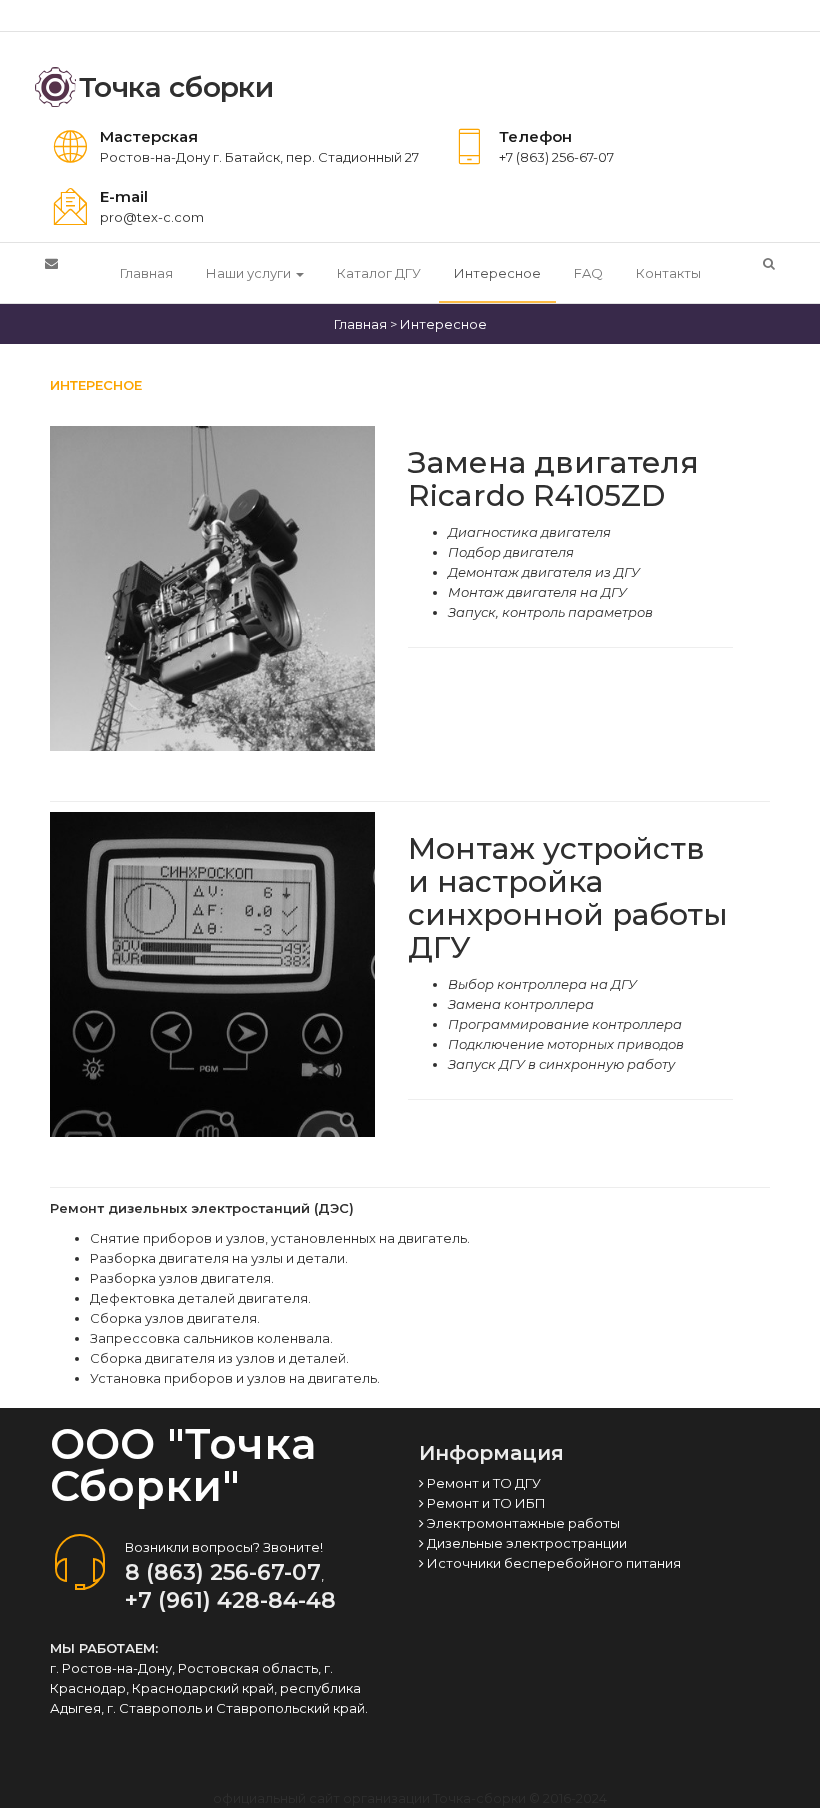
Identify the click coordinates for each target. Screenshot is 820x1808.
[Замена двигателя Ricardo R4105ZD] (212, 587)
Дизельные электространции (525, 1543)
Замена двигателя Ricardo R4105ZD (553, 479)
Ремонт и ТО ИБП (485, 1503)
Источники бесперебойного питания (552, 1563)
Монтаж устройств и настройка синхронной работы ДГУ (568, 898)
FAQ (588, 273)
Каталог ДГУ (379, 273)
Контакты (668, 273)
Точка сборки (176, 87)
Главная (146, 273)
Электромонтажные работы (522, 1523)
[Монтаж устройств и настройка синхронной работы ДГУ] (212, 973)
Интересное (497, 273)
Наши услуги (250, 273)
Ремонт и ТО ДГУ (482, 1483)
